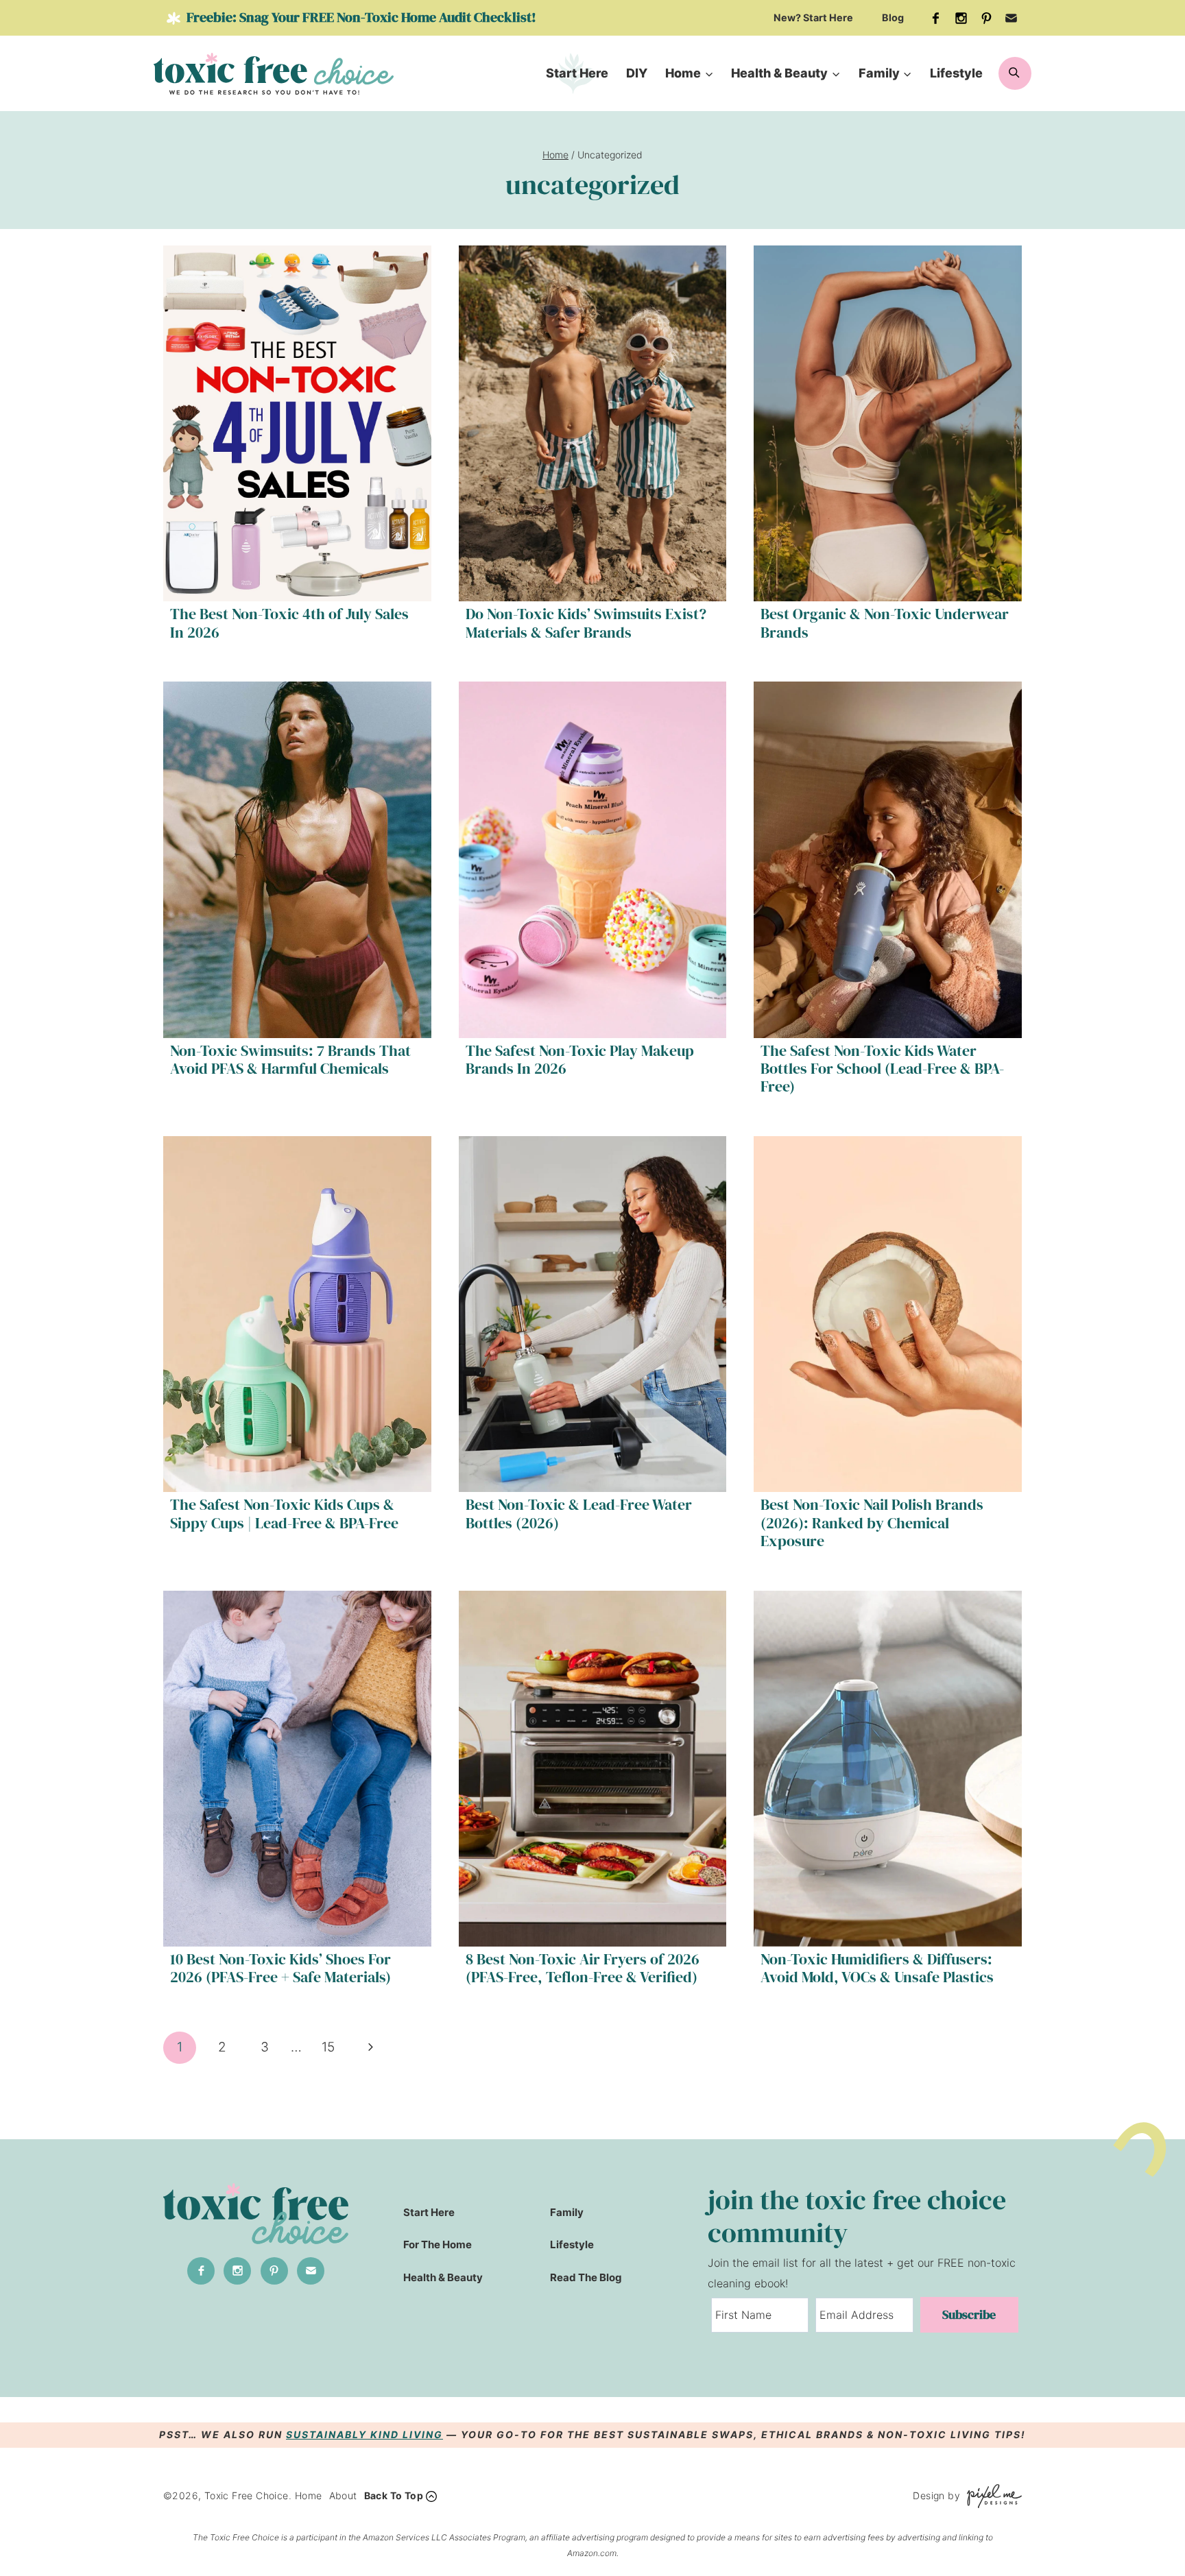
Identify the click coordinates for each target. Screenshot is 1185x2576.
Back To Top (394, 2495)
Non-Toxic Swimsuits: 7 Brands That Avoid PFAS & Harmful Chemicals (290, 1059)
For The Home (438, 2244)
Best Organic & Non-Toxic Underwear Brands (885, 623)
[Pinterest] (986, 18)
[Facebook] (936, 18)
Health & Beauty (443, 2277)
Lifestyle (956, 73)
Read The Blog (586, 2277)
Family (567, 2212)
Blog (893, 17)
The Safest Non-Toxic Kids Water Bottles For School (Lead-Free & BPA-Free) (882, 1069)
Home (309, 2495)
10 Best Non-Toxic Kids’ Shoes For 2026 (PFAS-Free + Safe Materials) (280, 1968)
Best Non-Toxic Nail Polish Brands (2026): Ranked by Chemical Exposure (872, 1522)
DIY (637, 73)
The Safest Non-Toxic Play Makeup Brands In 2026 (580, 1059)
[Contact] (1012, 18)
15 (328, 2047)
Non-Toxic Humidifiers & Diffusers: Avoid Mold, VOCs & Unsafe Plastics (877, 1968)
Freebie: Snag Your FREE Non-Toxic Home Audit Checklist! (360, 17)
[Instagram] (961, 18)
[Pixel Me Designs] (991, 2496)
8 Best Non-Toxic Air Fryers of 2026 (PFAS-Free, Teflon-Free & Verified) (583, 1968)
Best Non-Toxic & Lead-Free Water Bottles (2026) (579, 1513)
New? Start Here (813, 17)
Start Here (577, 73)
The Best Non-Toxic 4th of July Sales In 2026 (289, 623)
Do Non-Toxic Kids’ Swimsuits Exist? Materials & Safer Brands (586, 623)
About (343, 2495)
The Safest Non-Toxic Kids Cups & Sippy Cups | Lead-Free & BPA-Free (284, 1513)
